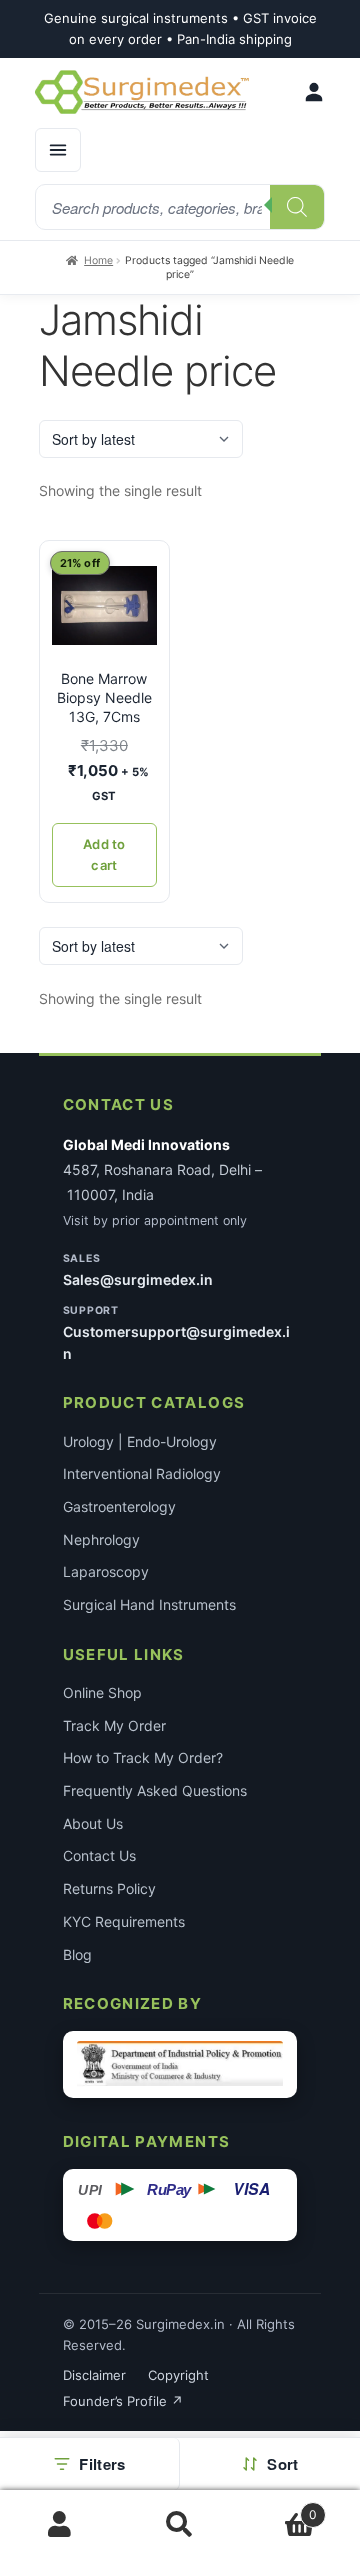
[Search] (297, 207)
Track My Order (114, 1725)
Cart (278, 2507)
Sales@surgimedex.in (138, 1279)
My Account (60, 2525)
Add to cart (104, 854)
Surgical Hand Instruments (149, 1604)
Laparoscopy (106, 1571)
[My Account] (314, 92)
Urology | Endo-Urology (140, 1441)
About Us (93, 1823)
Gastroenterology (119, 1506)
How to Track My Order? (143, 1757)
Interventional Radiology (142, 1473)
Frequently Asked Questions (155, 1790)
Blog (77, 1954)
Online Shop (102, 1692)
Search (180, 2525)
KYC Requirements (124, 1921)
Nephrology (101, 1539)
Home (98, 260)
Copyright (178, 2375)
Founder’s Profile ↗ (123, 2401)
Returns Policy (109, 1888)
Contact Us (99, 1855)
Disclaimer (94, 2375)
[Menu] (58, 150)
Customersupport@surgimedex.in (176, 1342)
